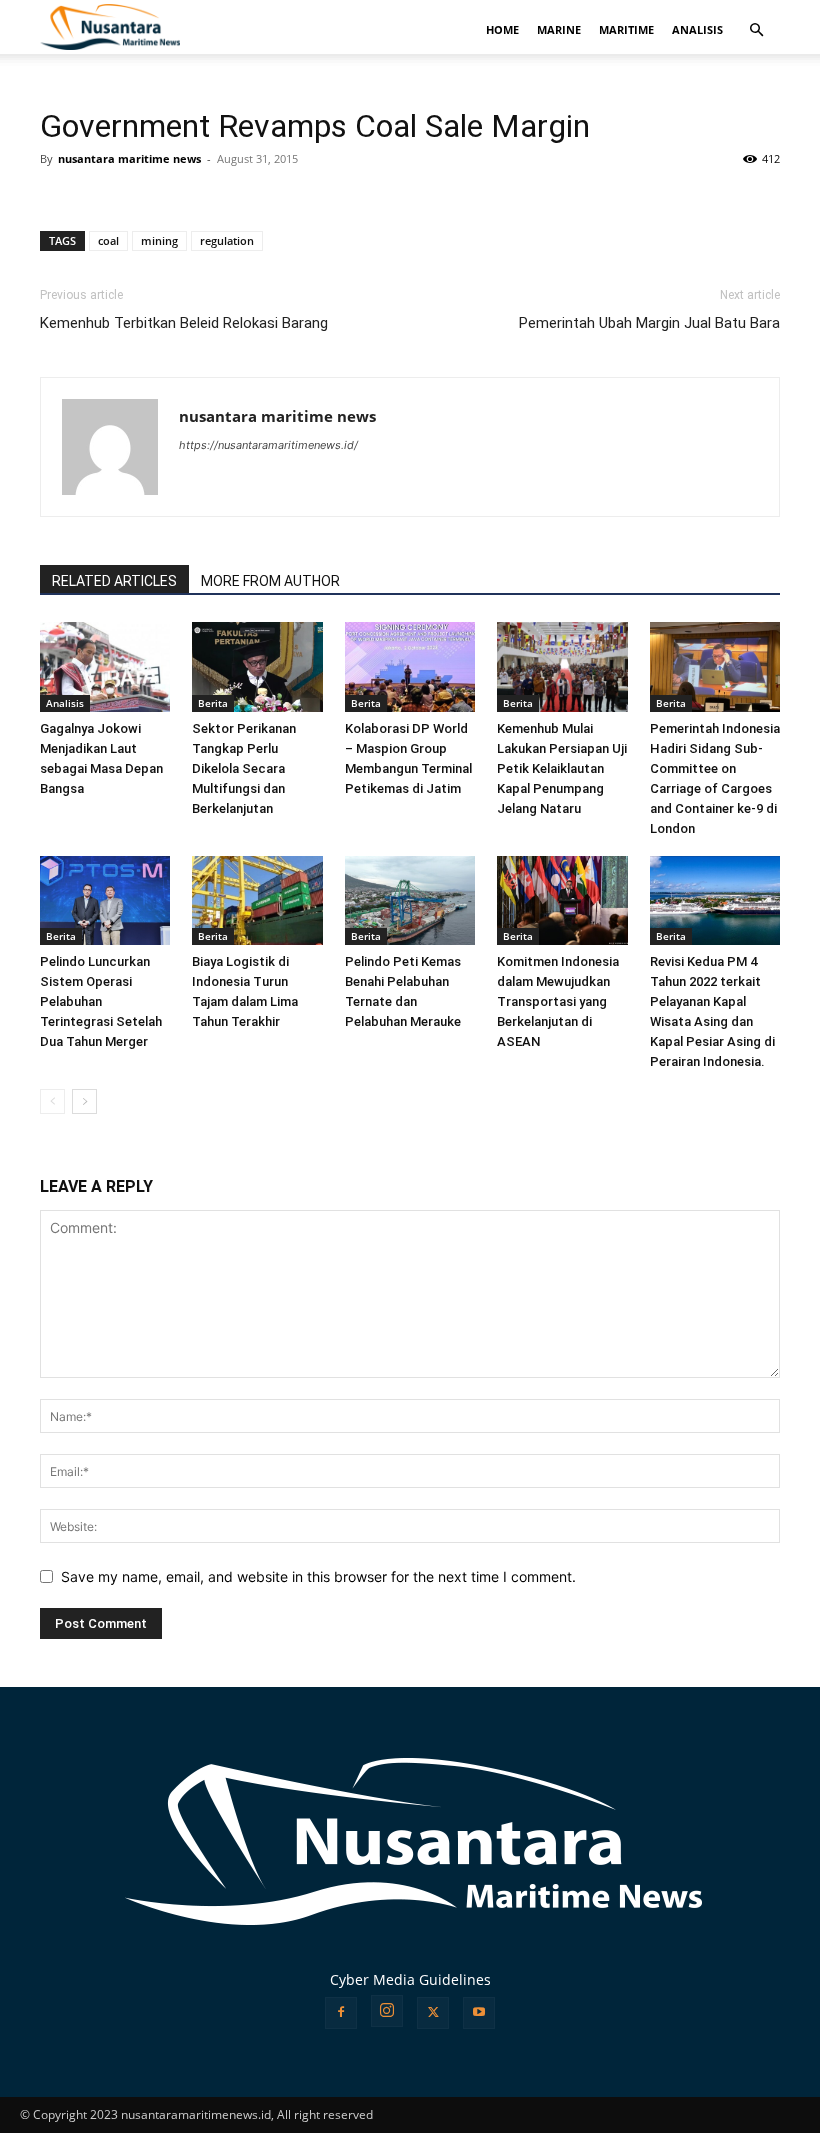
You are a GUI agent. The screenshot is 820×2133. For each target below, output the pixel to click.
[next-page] (84, 1101)
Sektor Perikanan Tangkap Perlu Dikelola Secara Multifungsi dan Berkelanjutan (244, 768)
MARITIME (626, 29)
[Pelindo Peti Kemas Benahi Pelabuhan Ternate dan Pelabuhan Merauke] (410, 901)
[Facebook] (341, 2013)
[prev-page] (52, 1101)
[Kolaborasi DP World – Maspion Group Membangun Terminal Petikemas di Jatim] (410, 667)
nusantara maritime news (129, 158)
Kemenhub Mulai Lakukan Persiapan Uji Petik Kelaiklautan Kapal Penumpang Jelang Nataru (562, 768)
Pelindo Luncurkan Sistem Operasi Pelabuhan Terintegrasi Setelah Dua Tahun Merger (101, 1001)
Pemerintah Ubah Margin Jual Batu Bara (649, 323)
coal (108, 240)
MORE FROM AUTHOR (270, 581)
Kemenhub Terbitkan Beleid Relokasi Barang (184, 323)
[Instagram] (387, 2011)
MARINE (559, 29)
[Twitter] (433, 2013)
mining (159, 240)
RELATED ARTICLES (114, 581)
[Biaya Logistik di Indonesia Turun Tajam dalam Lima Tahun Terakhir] (257, 901)
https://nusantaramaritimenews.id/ (268, 445)
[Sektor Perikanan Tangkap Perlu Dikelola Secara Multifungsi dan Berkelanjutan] (257, 667)
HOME (502, 29)
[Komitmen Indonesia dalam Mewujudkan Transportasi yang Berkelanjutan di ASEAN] (562, 901)
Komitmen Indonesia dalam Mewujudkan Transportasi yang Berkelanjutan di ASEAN (558, 1001)
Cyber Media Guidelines (410, 1979)
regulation (227, 240)
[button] (756, 30)
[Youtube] (479, 2013)
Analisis (65, 703)
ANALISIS (697, 29)
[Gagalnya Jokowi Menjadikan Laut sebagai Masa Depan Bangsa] (105, 667)
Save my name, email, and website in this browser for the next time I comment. (318, 1576)
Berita (213, 703)
